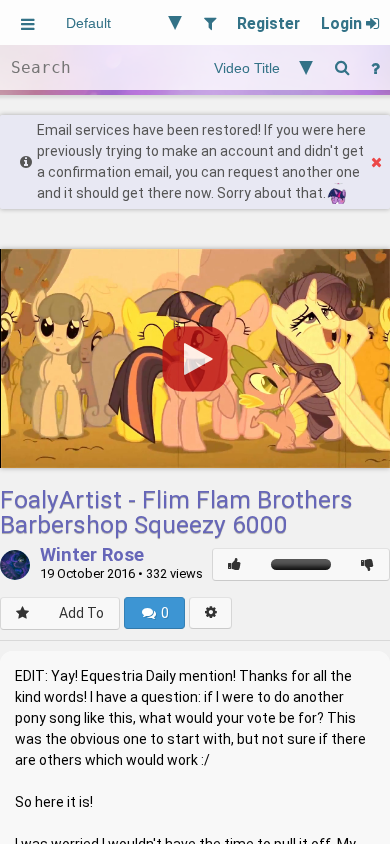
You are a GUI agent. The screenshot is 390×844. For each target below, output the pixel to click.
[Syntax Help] (375, 67)
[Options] (210, 613)
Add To (81, 613)
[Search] (342, 67)
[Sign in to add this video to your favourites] (22, 613)
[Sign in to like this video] (234, 564)
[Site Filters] (209, 22)
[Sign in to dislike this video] (367, 564)
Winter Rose (92, 556)
